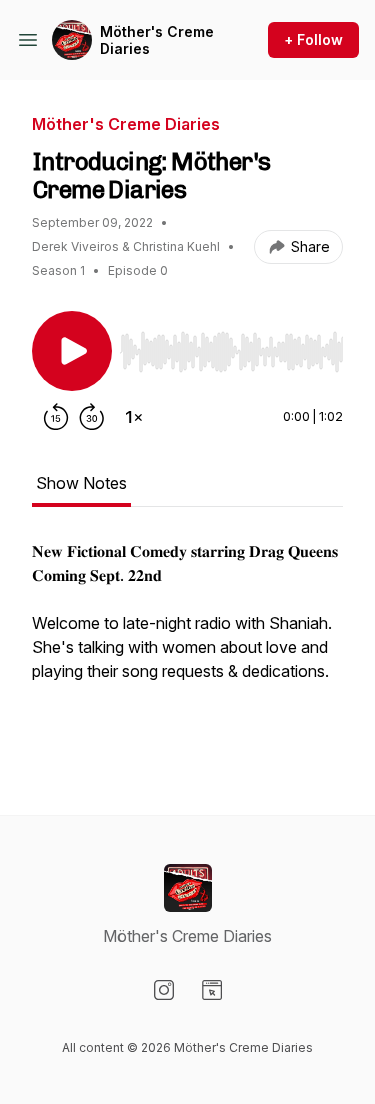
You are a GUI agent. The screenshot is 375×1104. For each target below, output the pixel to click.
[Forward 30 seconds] (92, 417)
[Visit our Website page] (212, 990)
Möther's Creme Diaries (157, 40)
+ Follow (313, 39)
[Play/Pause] (72, 351)
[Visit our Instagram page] (164, 990)
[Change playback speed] (134, 417)
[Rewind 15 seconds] (56, 417)
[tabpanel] (187, 645)
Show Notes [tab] (81, 483)
